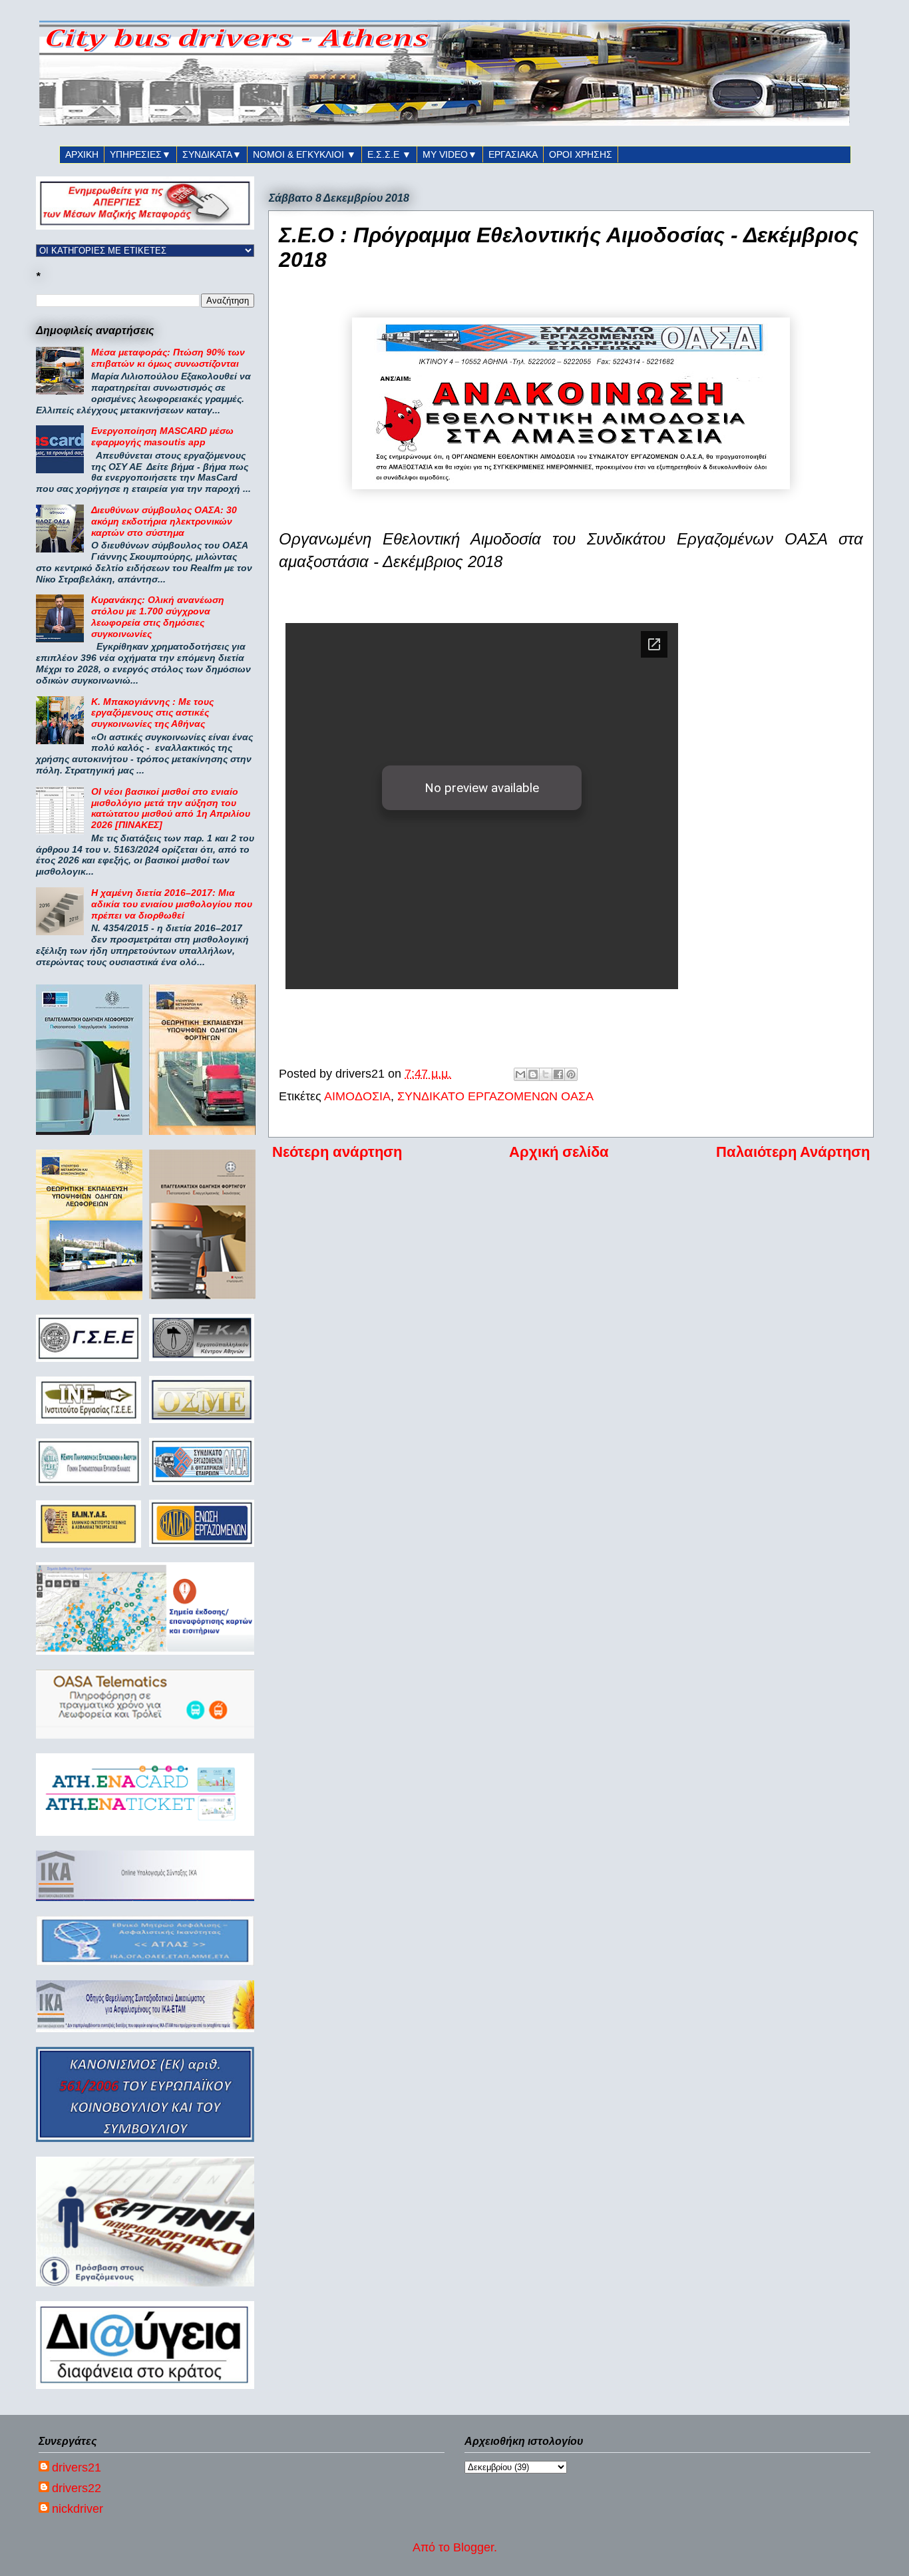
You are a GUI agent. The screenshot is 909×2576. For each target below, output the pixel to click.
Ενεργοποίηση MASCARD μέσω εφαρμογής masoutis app (162, 436)
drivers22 (77, 2488)
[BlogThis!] (533, 1074)
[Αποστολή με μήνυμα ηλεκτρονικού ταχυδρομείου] (520, 1074)
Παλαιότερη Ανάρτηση (793, 1152)
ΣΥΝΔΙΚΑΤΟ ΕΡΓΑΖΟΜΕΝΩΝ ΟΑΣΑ (495, 1096)
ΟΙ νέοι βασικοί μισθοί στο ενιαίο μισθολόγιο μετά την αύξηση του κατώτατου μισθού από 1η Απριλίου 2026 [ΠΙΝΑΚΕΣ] (171, 808)
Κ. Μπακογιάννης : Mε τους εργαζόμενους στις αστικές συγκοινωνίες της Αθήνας (152, 713)
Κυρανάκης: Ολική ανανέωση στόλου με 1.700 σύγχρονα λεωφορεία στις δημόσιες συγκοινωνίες (158, 616)
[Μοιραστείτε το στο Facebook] (558, 1074)
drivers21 (77, 2468)
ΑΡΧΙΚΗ (82, 154)
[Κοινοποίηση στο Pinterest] (571, 1074)
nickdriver (78, 2509)
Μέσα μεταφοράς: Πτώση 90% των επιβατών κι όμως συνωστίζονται (168, 358)
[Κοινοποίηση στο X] (546, 1074)
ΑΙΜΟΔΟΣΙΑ (357, 1096)
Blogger (473, 2547)
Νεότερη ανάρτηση (337, 1152)
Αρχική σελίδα (559, 1152)
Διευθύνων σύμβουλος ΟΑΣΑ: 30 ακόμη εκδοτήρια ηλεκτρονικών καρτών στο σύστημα (164, 521)
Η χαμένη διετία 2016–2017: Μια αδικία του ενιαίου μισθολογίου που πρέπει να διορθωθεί (172, 904)
